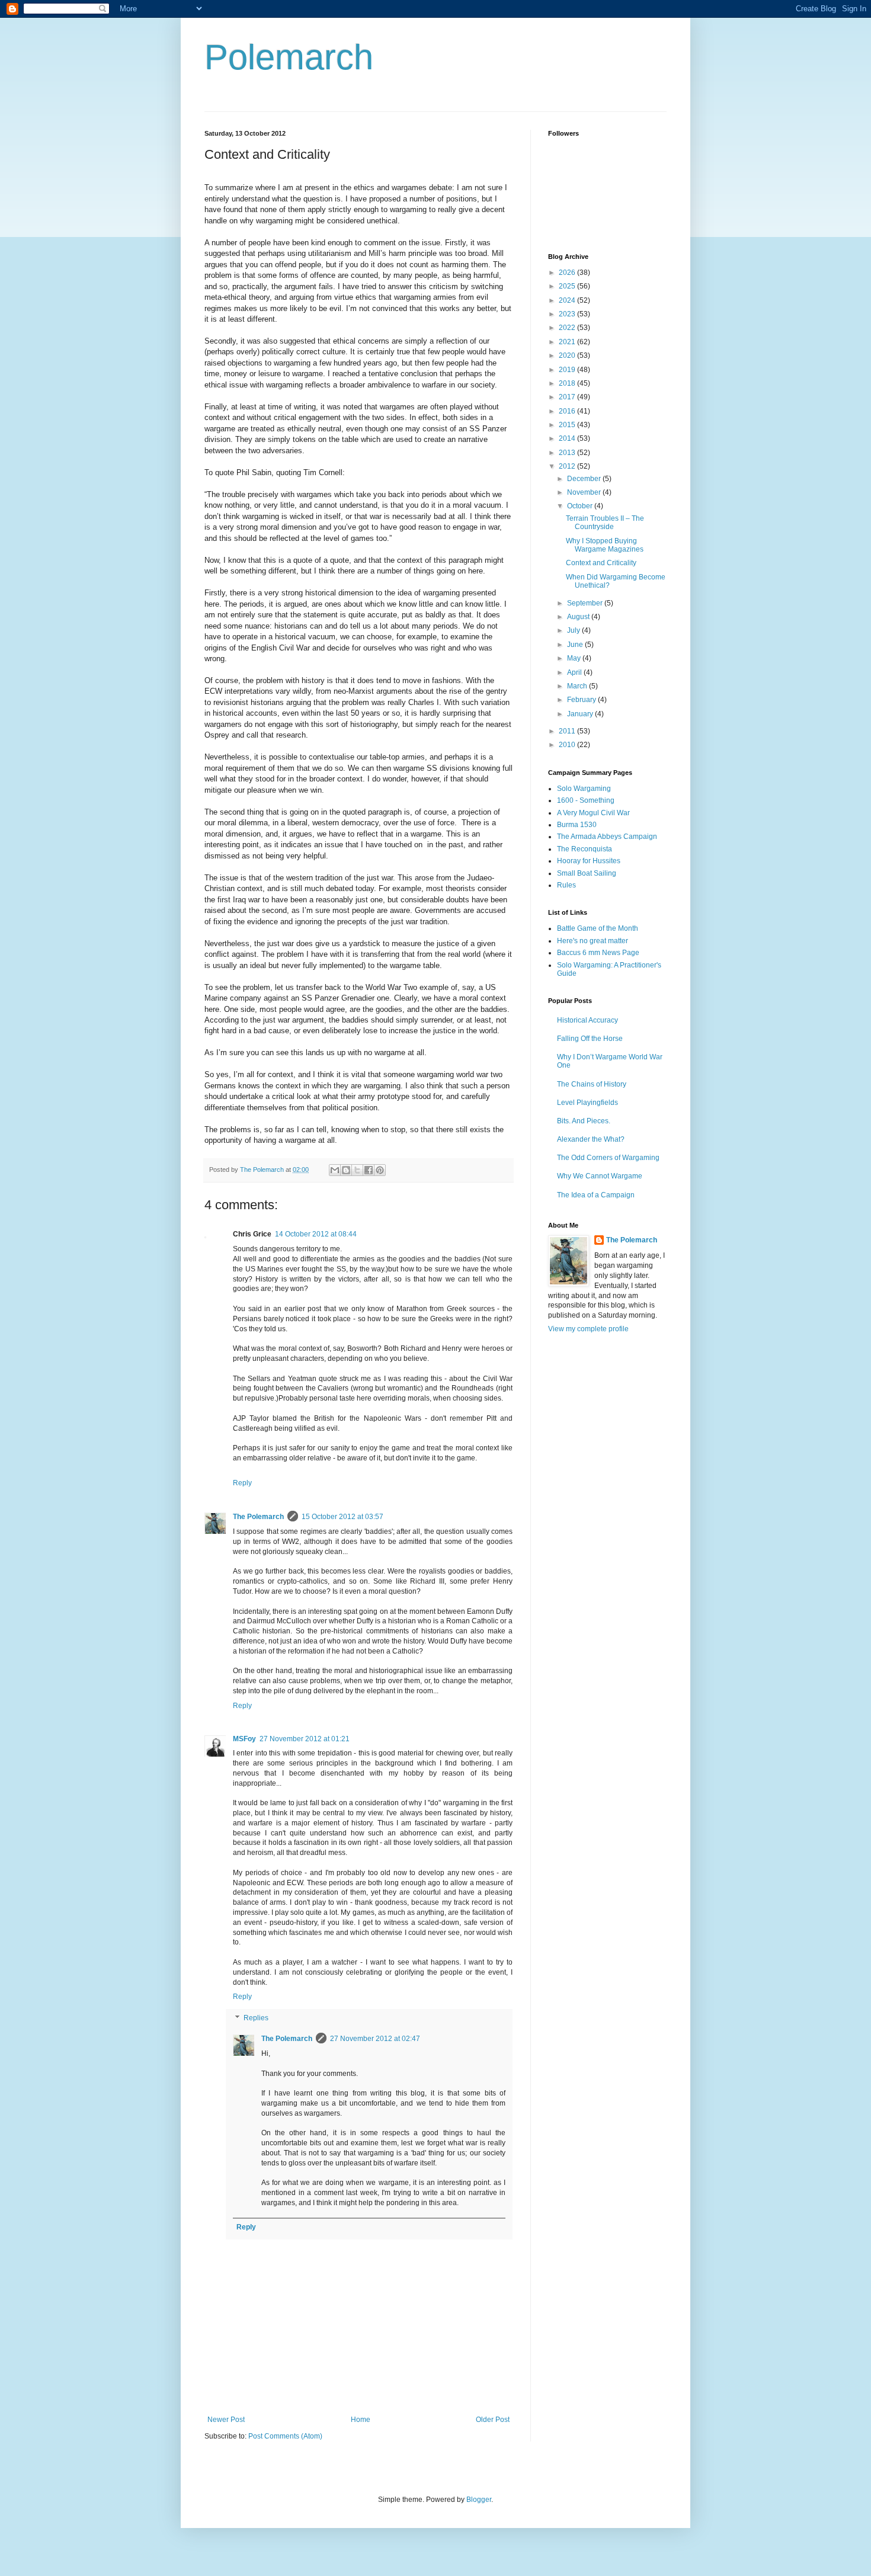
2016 (568, 411)
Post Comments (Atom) (285, 2436)
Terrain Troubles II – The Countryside (605, 523)
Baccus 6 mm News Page (598, 953)
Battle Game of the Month (598, 928)
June (576, 645)
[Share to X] (357, 1170)
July (574, 630)
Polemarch (289, 57)
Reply (242, 1483)
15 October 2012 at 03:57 (342, 1517)
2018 (568, 383)
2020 (568, 355)
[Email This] (335, 1170)
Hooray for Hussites (589, 861)
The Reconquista (585, 849)
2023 (568, 314)
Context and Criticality (601, 563)
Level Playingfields (587, 1103)
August (579, 617)
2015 (568, 425)
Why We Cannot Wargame (600, 1176)
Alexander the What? (591, 1139)
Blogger (479, 2500)
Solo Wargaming (584, 789)
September (586, 603)
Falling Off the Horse (590, 1039)
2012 (568, 466)
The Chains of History (592, 1084)
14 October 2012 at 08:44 (316, 1234)
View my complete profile (588, 1329)
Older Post (493, 2420)
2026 (568, 273)
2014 (568, 438)
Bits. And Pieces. (584, 1121)
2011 (568, 731)
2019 (568, 370)
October (581, 506)
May (575, 658)
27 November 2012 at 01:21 (305, 1739)
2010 (568, 745)
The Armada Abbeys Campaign (607, 837)
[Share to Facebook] (369, 1170)
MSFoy (244, 1739)
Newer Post (226, 2420)
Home (361, 2420)
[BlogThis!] (346, 1170)
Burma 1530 (577, 825)
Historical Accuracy (587, 1020)
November (585, 492)
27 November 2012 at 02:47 (375, 2039)
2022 (568, 328)
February (582, 700)
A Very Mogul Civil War (593, 813)
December (585, 479)
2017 (568, 397)
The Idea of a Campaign (596, 1195)
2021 (568, 342)
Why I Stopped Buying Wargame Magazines (605, 545)
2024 (568, 300)
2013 (568, 453)
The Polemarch (258, 1517)
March (578, 686)
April (575, 672)
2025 (568, 286)
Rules (566, 885)
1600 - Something (586, 800)
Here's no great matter (593, 941)
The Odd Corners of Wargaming (608, 1158)
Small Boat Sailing (587, 873)
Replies (256, 2018)
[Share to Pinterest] (380, 1170)
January (581, 714)
